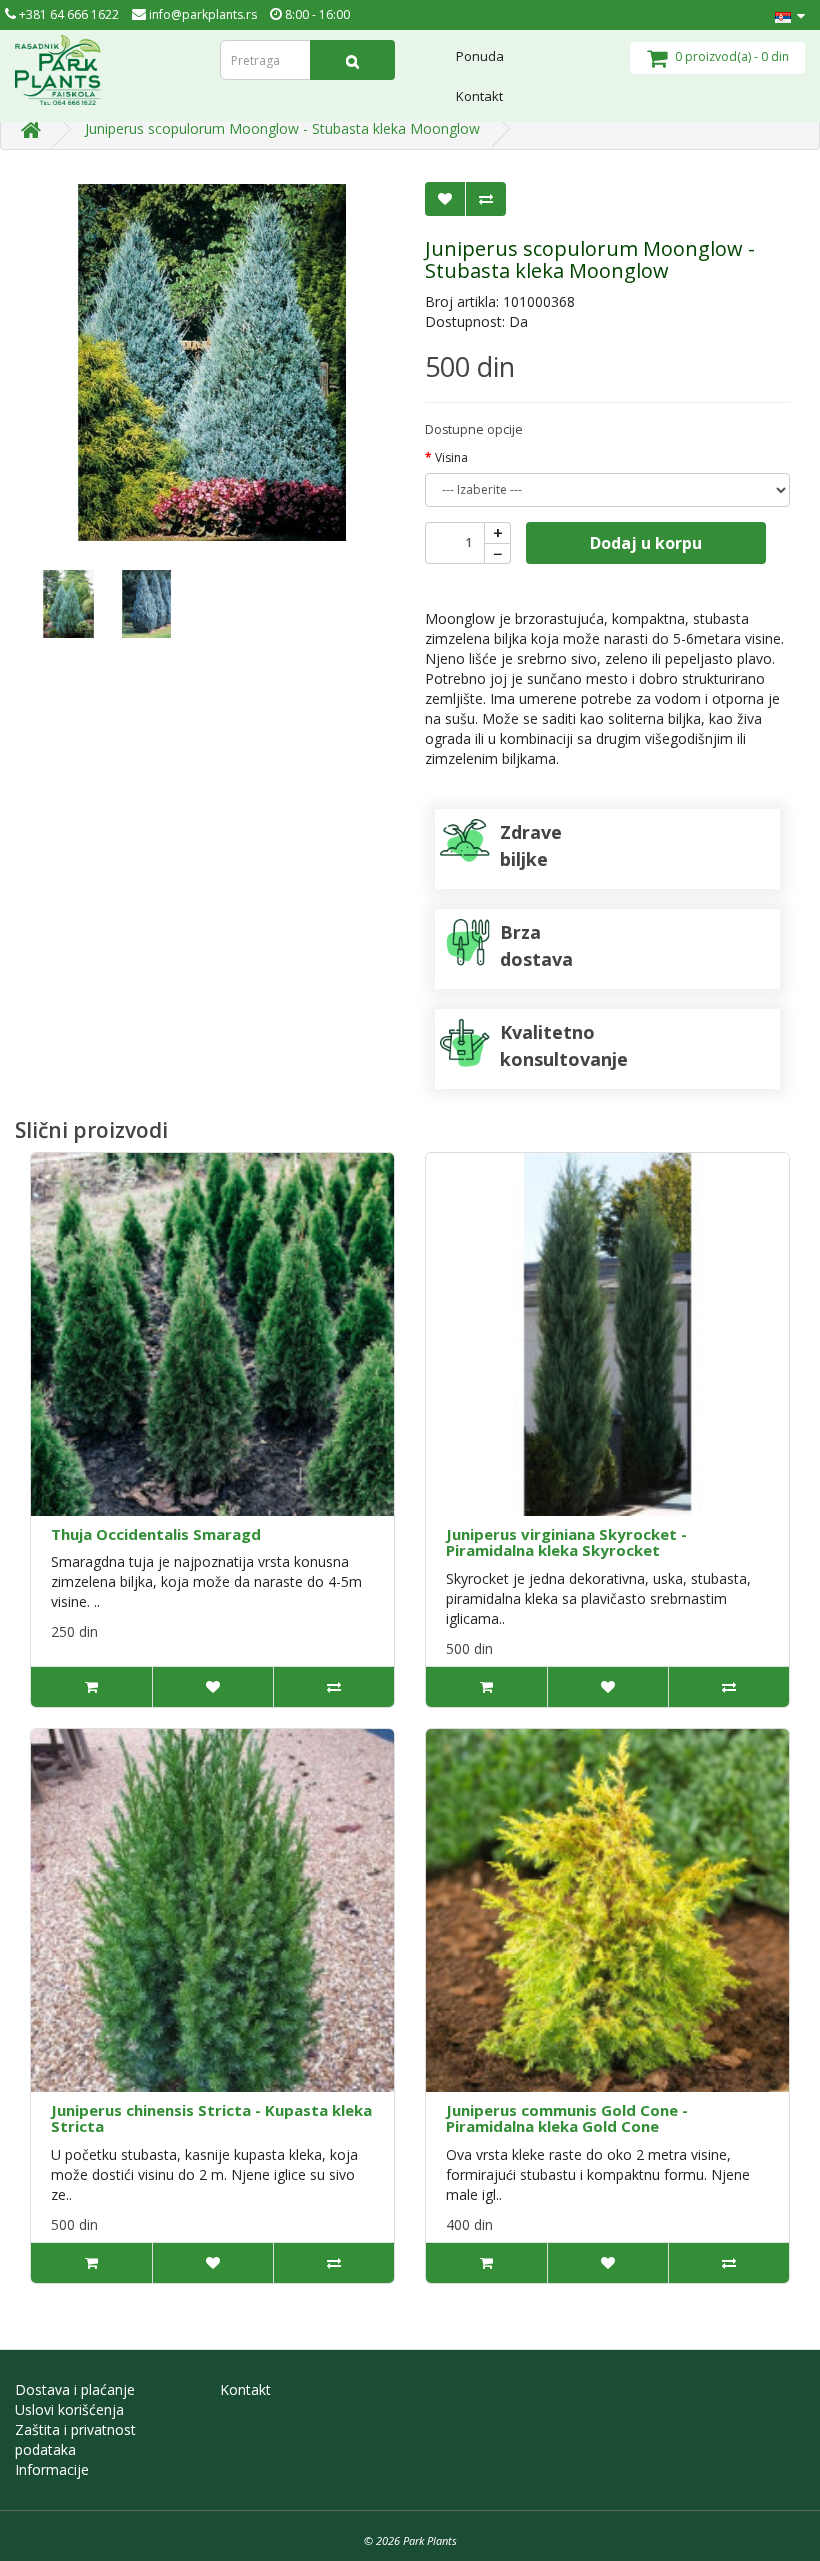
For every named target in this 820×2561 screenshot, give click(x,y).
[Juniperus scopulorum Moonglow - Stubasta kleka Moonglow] (212, 362)
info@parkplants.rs (201, 14)
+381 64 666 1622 (67, 14)
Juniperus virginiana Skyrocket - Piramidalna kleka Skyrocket (566, 1542)
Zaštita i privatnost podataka (75, 2439)
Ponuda (480, 56)
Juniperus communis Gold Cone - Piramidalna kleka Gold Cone (567, 2118)
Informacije (52, 2469)
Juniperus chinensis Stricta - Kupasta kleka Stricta (211, 2118)
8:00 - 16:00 (316, 14)
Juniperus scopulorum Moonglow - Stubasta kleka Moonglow (282, 128)
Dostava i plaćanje (75, 2389)
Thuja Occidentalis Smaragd (156, 1534)
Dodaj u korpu (646, 543)
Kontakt (479, 96)
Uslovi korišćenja (69, 2409)
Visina (451, 457)
